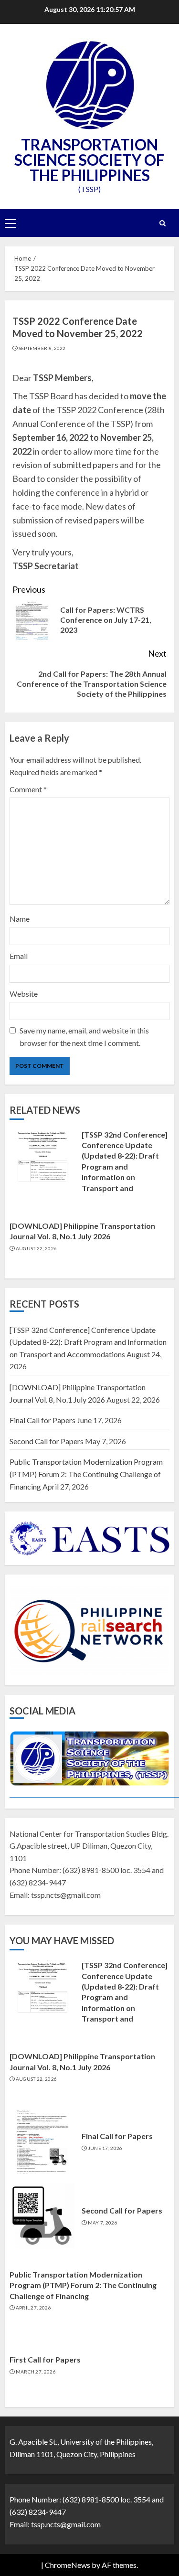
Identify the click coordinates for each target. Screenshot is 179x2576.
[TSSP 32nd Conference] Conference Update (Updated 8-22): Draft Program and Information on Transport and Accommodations (125, 1166)
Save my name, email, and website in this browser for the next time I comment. (84, 1037)
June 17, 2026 (105, 2148)
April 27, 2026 (33, 2308)
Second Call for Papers (47, 1441)
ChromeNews (68, 2565)
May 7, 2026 (103, 2223)
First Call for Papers (45, 2359)
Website (24, 994)
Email (19, 956)
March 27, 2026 (36, 2372)
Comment (28, 789)
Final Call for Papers (42, 1420)
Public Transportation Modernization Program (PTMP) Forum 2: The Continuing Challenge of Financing (86, 1474)
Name (20, 919)
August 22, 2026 (37, 1248)
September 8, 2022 (42, 348)
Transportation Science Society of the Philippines (89, 160)
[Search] (162, 223)
